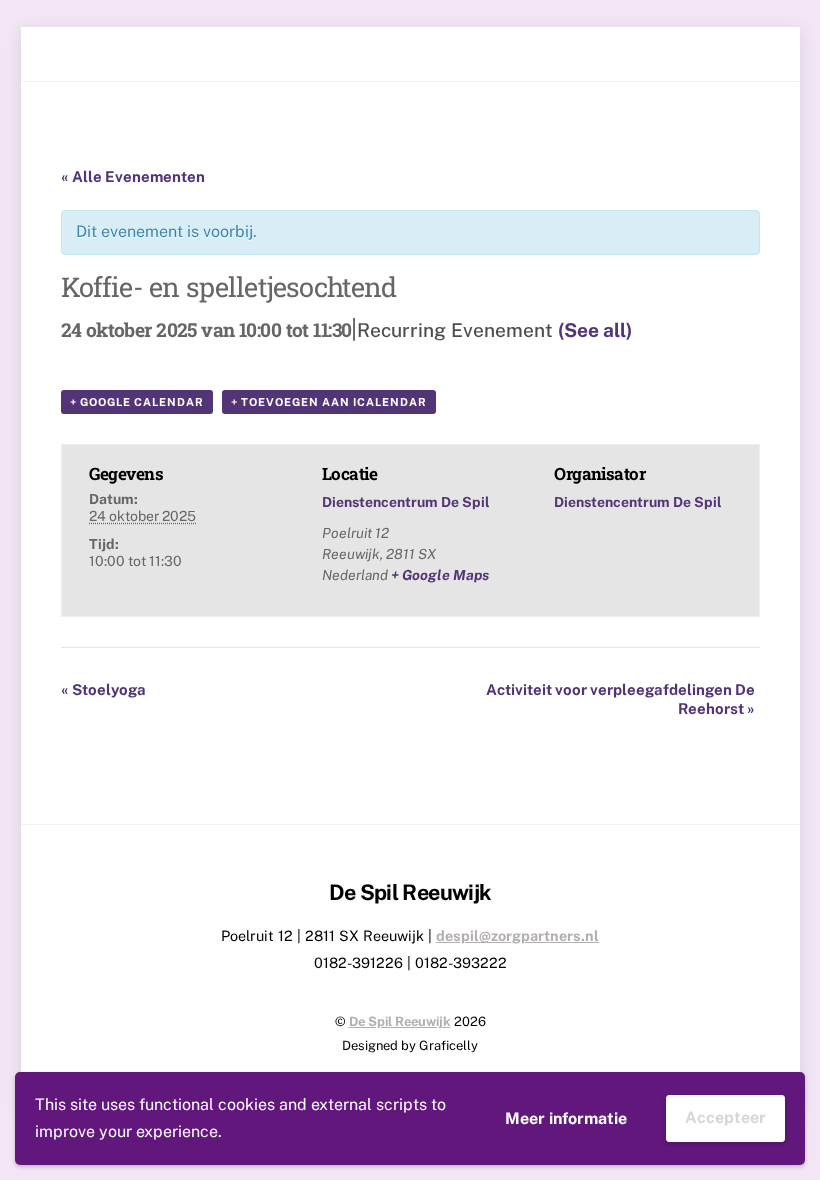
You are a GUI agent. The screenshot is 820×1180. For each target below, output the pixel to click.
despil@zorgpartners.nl (517, 935)
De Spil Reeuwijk (400, 1021)
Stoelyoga (103, 689)
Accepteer (725, 1117)
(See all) (595, 330)
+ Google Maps (440, 575)
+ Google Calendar (137, 402)
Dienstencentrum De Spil (406, 502)
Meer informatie (566, 1118)
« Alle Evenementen (133, 176)
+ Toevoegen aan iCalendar (329, 402)
